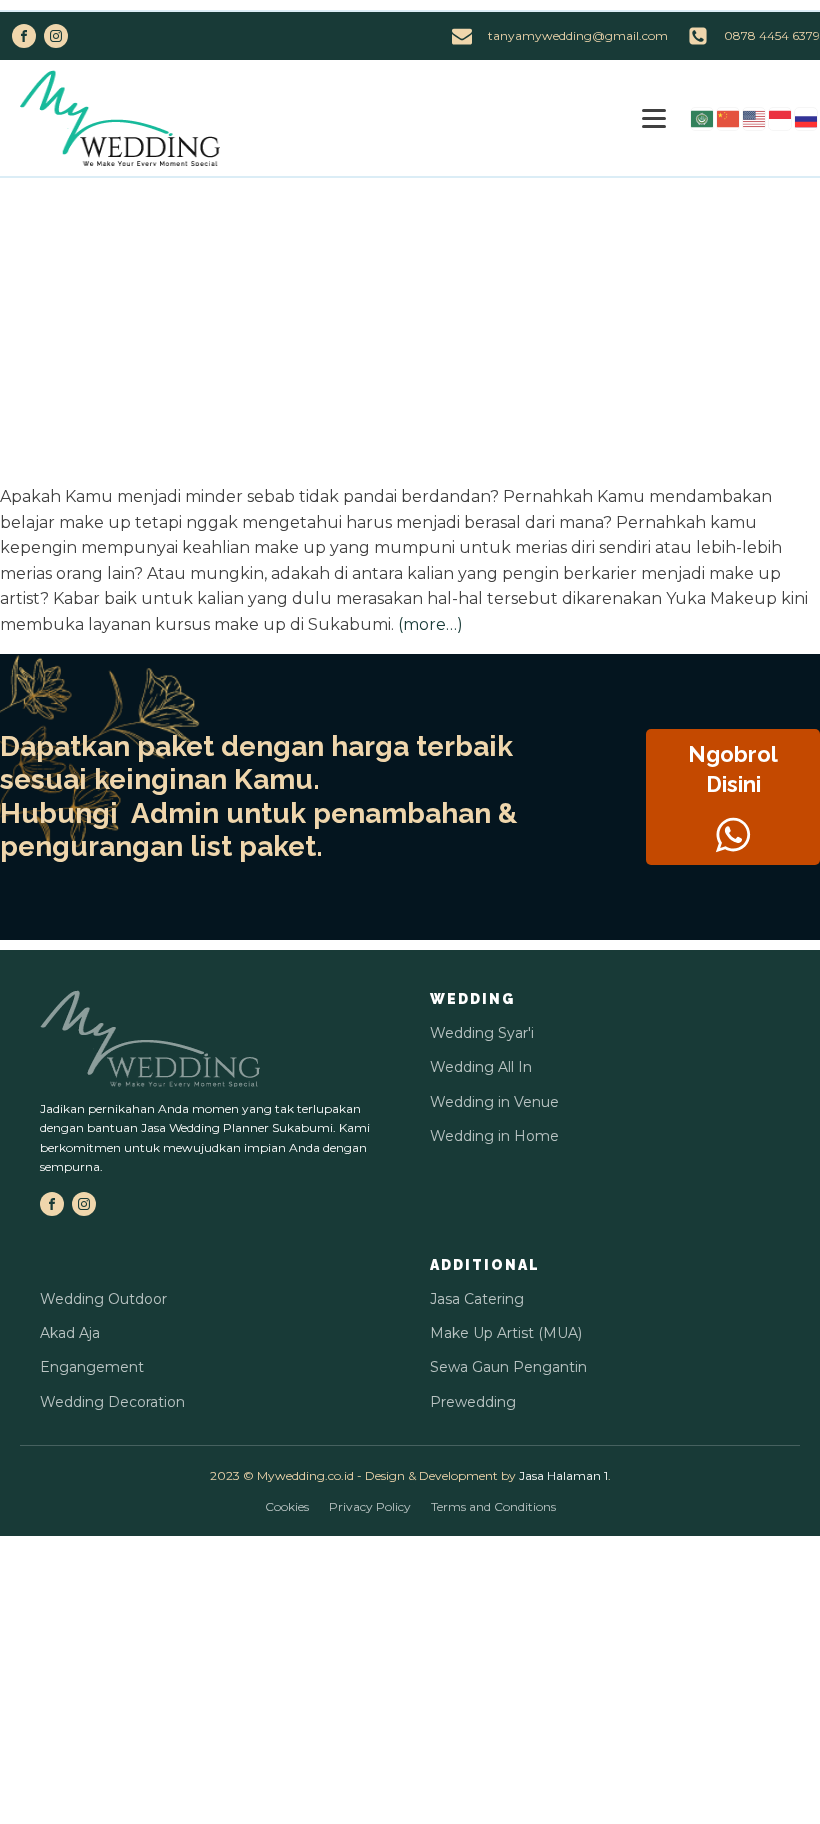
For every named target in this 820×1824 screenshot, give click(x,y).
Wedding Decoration (112, 1402)
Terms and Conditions (493, 1506)
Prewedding (473, 1402)
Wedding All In (481, 1067)
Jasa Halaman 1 (563, 1475)
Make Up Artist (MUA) (506, 1333)
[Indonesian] (781, 117)
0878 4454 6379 (772, 35)
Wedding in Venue (494, 1102)
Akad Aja (70, 1333)
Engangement (92, 1367)
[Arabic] (703, 117)
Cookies (287, 1506)
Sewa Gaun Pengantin (508, 1367)
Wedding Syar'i (482, 1033)
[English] (755, 117)
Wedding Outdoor (103, 1299)
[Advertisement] (410, 328)
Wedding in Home (494, 1136)
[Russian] (807, 117)
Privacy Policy (370, 1506)
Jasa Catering (477, 1299)
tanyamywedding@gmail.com (578, 35)
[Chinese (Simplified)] (729, 117)
